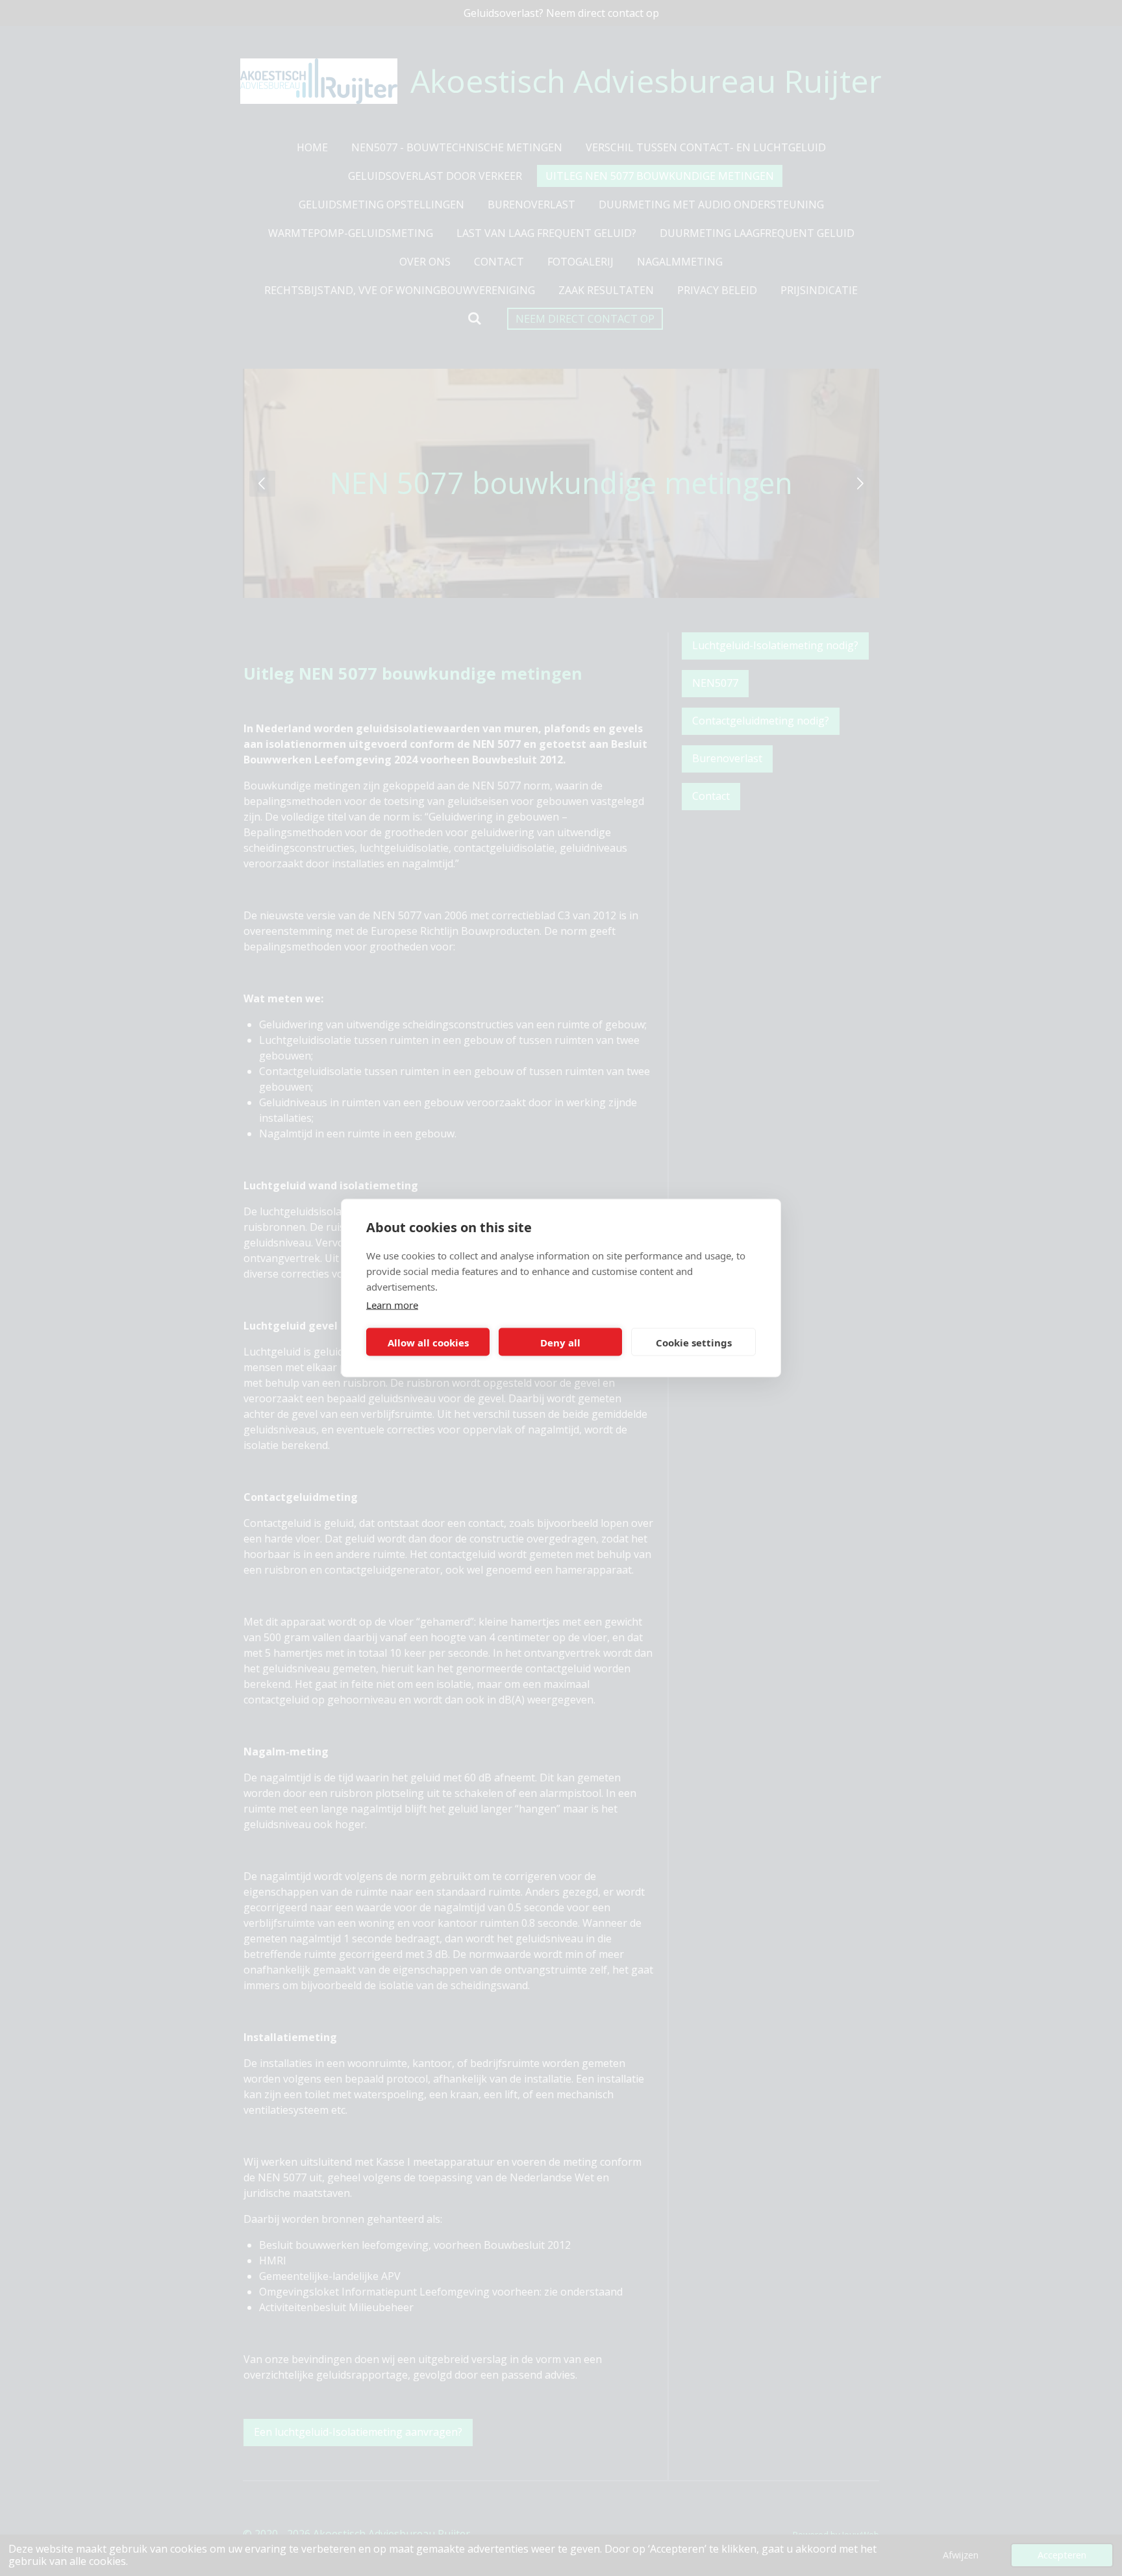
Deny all (560, 1342)
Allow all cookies (428, 1342)
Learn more (392, 1305)
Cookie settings (694, 1342)
